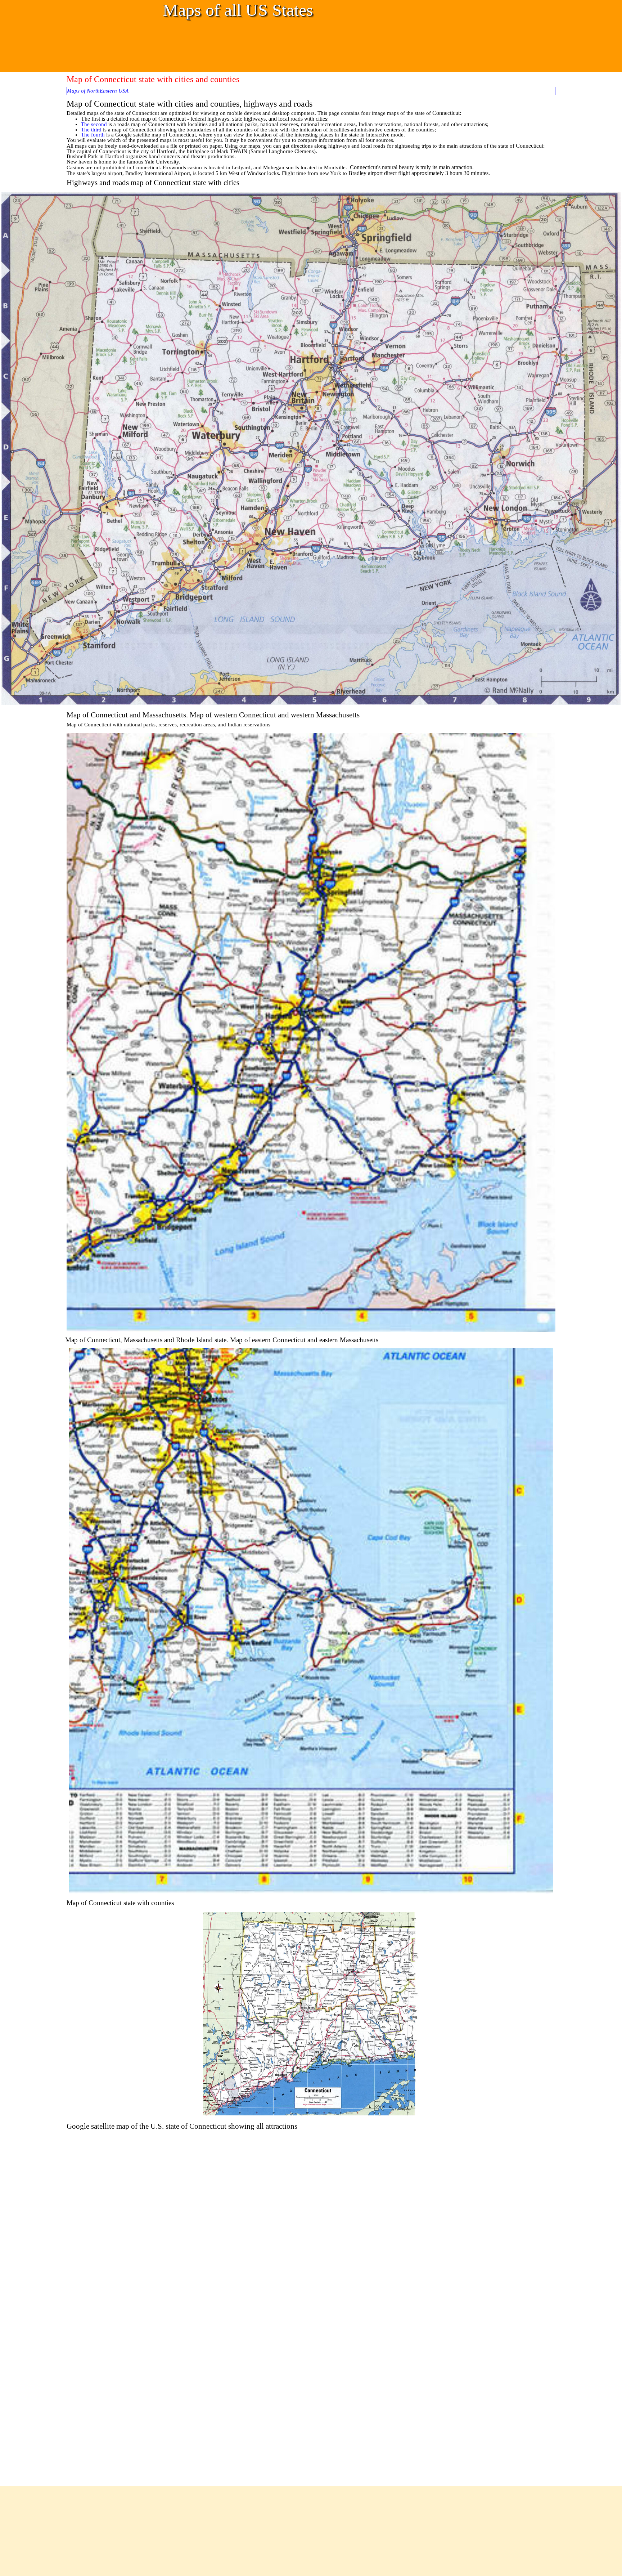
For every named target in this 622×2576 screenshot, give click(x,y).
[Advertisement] (196, 45)
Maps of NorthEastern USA (98, 91)
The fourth (93, 135)
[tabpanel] (311, 143)
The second (94, 124)
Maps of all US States (238, 10)
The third (91, 130)
